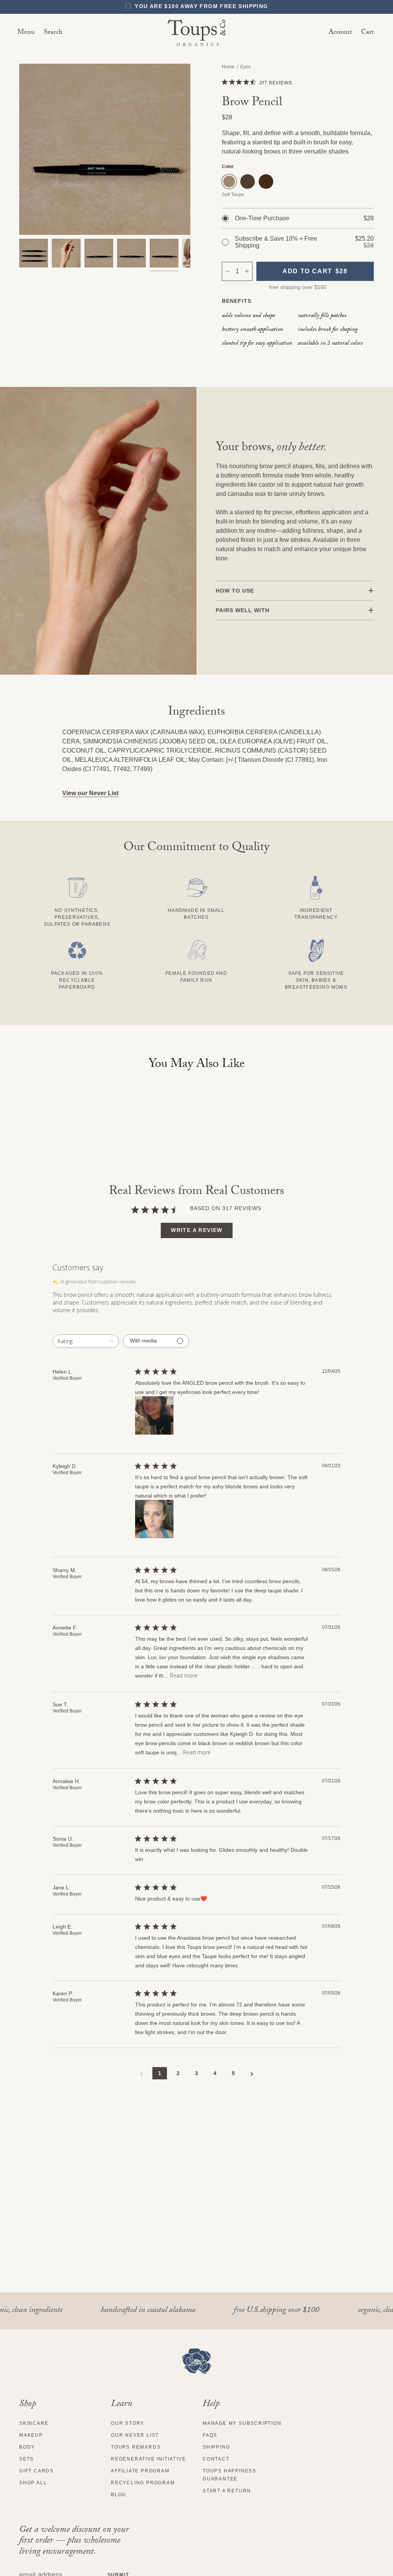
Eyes (245, 67)
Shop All (33, 2483)
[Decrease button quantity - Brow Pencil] (227, 271)
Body (27, 2447)
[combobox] (86, 1341)
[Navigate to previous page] (141, 2074)
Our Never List (135, 2435)
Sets (26, 2459)
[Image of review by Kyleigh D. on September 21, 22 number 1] (154, 1519)
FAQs (210, 2435)
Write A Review (197, 1230)
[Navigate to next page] (252, 2074)
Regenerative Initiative (148, 2459)
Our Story (128, 2423)
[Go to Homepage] (197, 2361)
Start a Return (227, 2491)
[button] (53, 33)
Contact (216, 2459)
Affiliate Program (140, 2471)
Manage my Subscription (242, 2423)
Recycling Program (143, 2483)
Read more (184, 1675)
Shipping (216, 2447)
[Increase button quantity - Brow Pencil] (247, 271)
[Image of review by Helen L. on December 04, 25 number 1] (154, 1415)
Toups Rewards (136, 2447)
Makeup (31, 2435)
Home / (231, 67)
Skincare (34, 2423)
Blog (119, 2495)
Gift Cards (36, 2471)
